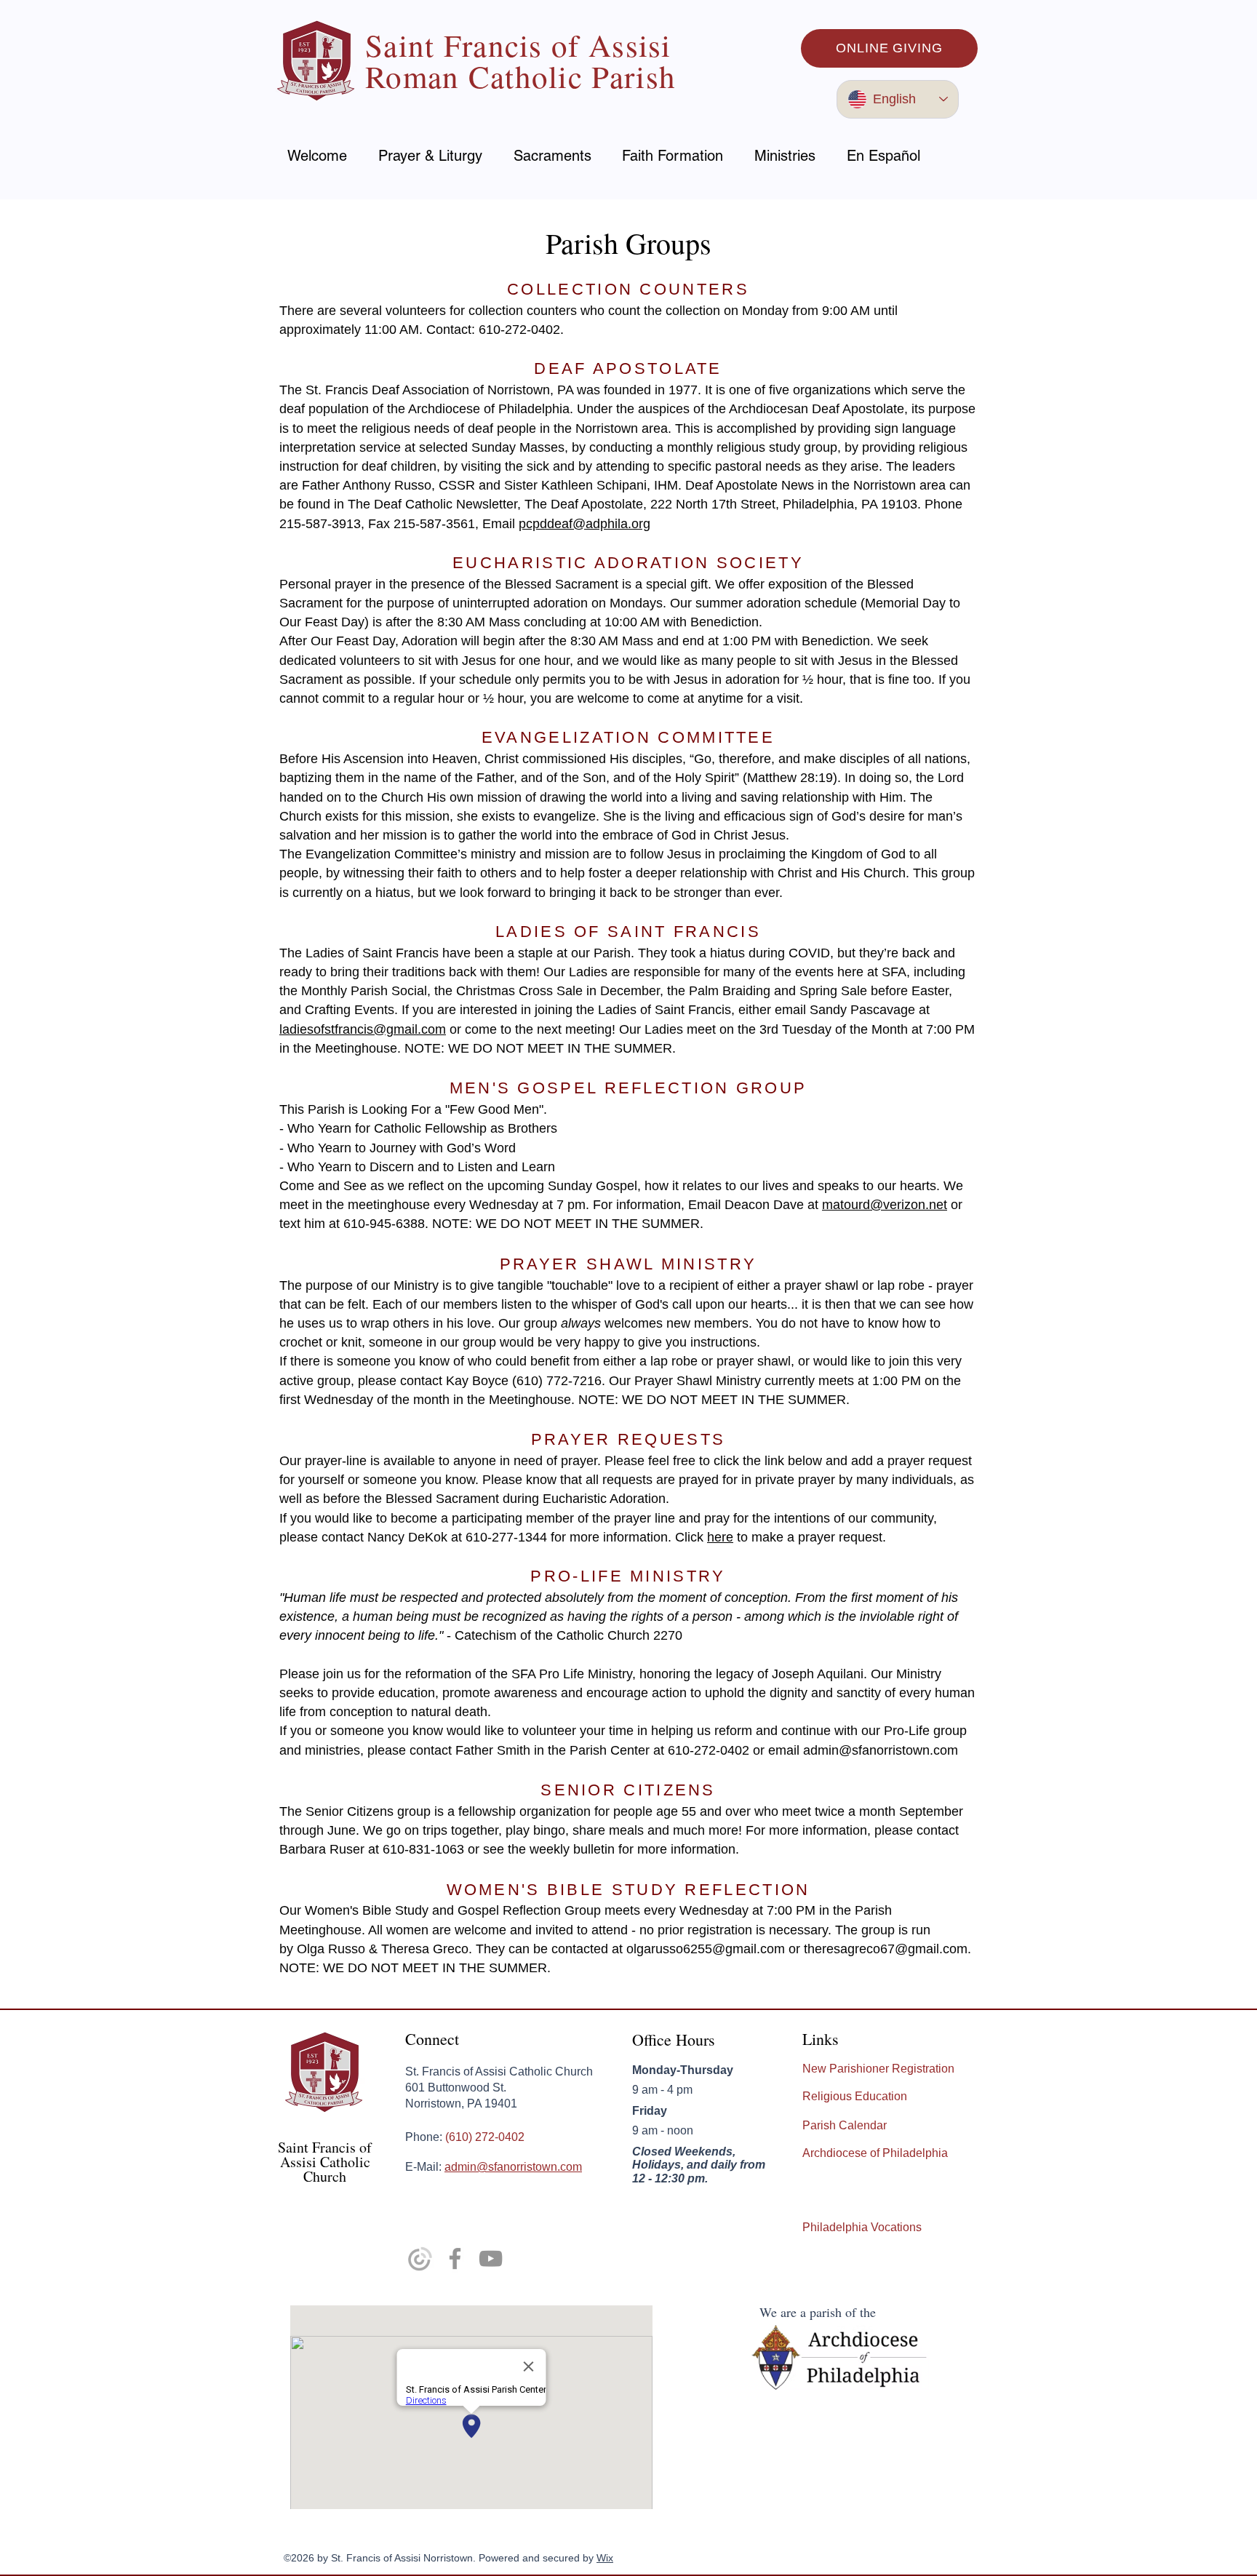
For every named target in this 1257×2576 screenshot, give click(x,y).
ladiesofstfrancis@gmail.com (363, 1029)
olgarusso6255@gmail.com (706, 1949)
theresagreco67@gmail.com (886, 1949)
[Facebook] (455, 2258)
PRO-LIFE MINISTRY (628, 1576)
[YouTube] (491, 2258)
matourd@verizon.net (885, 1205)
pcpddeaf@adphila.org (584, 524)
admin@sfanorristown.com (881, 1750)
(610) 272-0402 (485, 2137)
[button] (431, 156)
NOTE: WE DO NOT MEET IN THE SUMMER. (568, 1224)
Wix (605, 2558)
